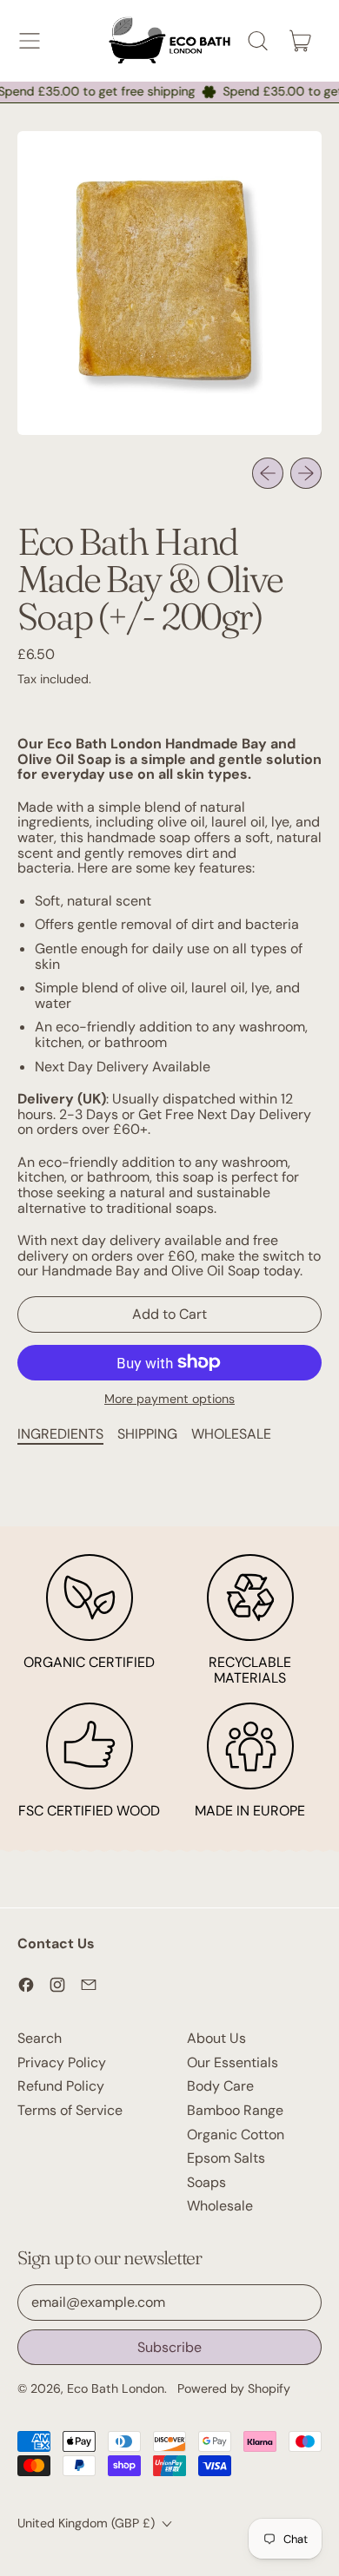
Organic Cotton (236, 2135)
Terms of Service (70, 2110)
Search (40, 2038)
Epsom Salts (226, 2158)
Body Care (220, 2086)
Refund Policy (61, 2086)
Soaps (206, 2182)
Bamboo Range (235, 2110)
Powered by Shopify (234, 2388)
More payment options (169, 1400)
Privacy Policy (62, 2062)
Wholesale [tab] (231, 1434)
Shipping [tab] (147, 1434)
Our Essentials (233, 2062)
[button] (257, 41)
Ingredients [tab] (60, 1434)
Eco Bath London (116, 2388)
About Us (216, 2038)
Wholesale (220, 2206)
